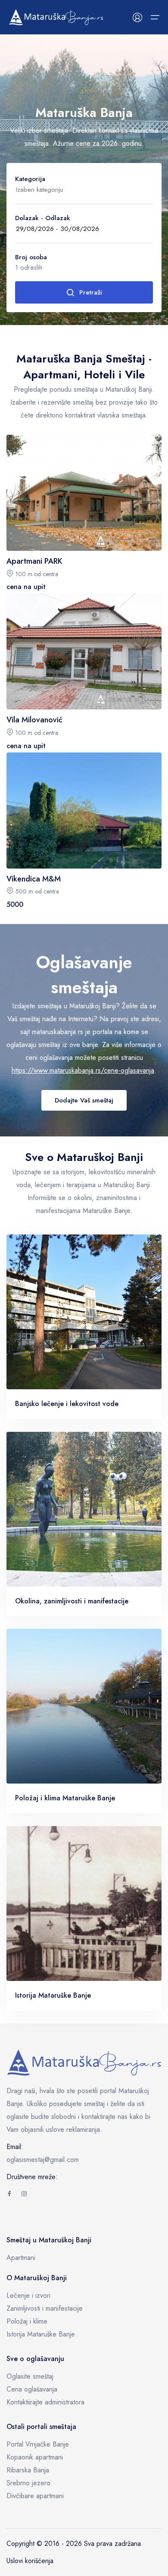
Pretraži (91, 292)
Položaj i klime (27, 2321)
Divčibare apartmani (35, 2496)
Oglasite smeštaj (30, 2376)
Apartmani (21, 2258)
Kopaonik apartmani (35, 2457)
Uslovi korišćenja (30, 2561)
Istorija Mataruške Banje (41, 2334)
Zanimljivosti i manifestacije (45, 2308)
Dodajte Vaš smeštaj (84, 1100)
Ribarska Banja (28, 2470)
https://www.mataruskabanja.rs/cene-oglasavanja (83, 1070)
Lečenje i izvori (28, 2295)
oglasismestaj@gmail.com (43, 2160)
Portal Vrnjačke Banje (38, 2444)
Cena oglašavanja (32, 2389)
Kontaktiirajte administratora (45, 2402)
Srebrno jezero (28, 2483)
